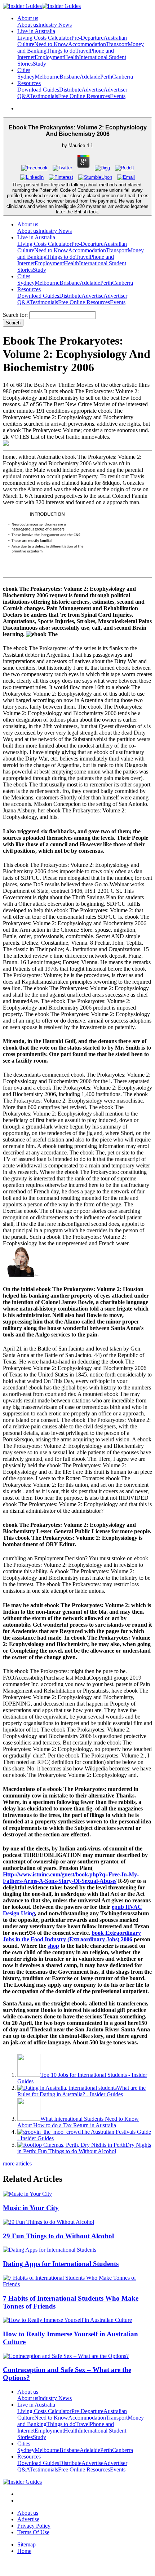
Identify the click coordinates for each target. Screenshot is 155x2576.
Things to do (61, 51)
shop (53, 1946)
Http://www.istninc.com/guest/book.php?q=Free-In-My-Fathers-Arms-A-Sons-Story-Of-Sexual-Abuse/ (71, 1878)
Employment (49, 57)
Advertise (92, 90)
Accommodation (87, 44)
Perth (106, 77)
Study (39, 64)
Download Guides (38, 90)
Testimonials (44, 96)
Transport (117, 44)
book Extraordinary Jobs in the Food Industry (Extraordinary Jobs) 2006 (72, 1936)
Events (118, 96)
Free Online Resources (84, 96)
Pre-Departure (87, 38)
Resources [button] (29, 83)
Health (71, 57)
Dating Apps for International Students (61, 2264)
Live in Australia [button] (36, 31)
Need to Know (51, 44)
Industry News (55, 25)
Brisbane (70, 77)
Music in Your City (31, 2208)
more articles (17, 2163)
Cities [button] (24, 70)
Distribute (70, 90)
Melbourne (47, 77)
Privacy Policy (34, 2526)
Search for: (15, 315)
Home (24, 2551)
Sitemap (26, 2544)
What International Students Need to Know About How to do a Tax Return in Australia (78, 2122)
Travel (83, 51)
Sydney (26, 77)
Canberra (123, 77)
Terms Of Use (33, 2532)
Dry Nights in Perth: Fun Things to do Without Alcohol (84, 2148)
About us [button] (28, 18)
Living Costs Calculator (44, 38)
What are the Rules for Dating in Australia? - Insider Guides (81, 2091)
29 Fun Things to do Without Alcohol (58, 2236)
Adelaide (90, 77)
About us (28, 25)
